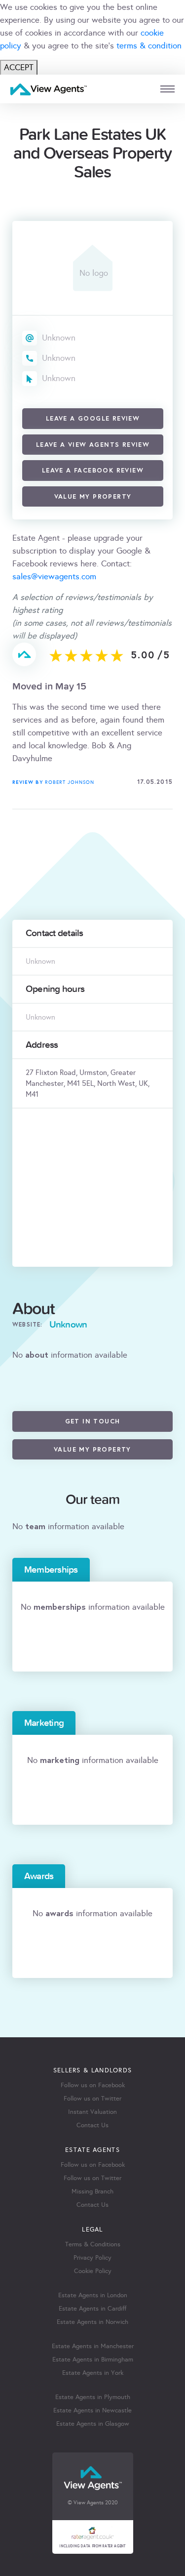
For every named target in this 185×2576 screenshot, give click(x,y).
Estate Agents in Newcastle (92, 2410)
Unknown (59, 338)
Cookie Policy (93, 2271)
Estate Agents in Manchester (93, 2346)
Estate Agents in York (93, 2373)
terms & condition (149, 46)
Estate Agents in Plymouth (93, 2397)
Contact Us (92, 2125)
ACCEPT (19, 67)
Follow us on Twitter (92, 2099)
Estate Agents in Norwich (92, 2322)
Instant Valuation (92, 2112)
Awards (39, 1876)
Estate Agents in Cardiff (92, 2309)
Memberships (51, 1570)
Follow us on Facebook (93, 2085)
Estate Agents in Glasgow (93, 2424)
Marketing (44, 1723)
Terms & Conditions (93, 2244)
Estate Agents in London (93, 2295)
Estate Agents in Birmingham (93, 2360)
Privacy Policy (92, 2258)
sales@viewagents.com (54, 577)
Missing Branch (92, 2191)
